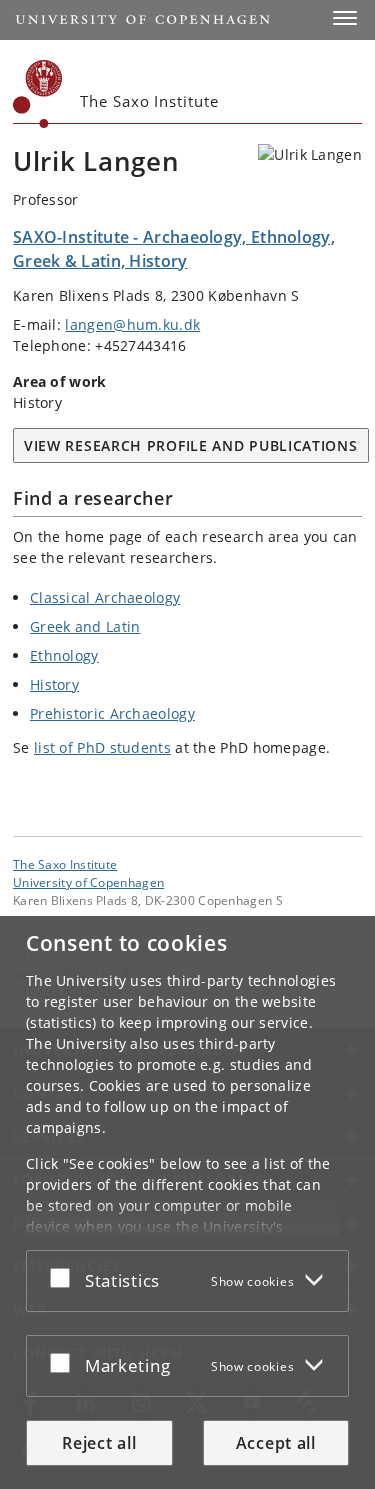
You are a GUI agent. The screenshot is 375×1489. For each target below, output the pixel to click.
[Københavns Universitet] (38, 94)
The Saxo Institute (65, 864)
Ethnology (64, 655)
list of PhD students (102, 747)
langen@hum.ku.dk (132, 324)
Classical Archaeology (105, 597)
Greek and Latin (85, 626)
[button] (345, 18)
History (54, 684)
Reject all (99, 1443)
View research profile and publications (191, 445)
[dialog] (187, 1202)
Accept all (276, 1443)
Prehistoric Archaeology (112, 713)
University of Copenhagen (88, 882)
